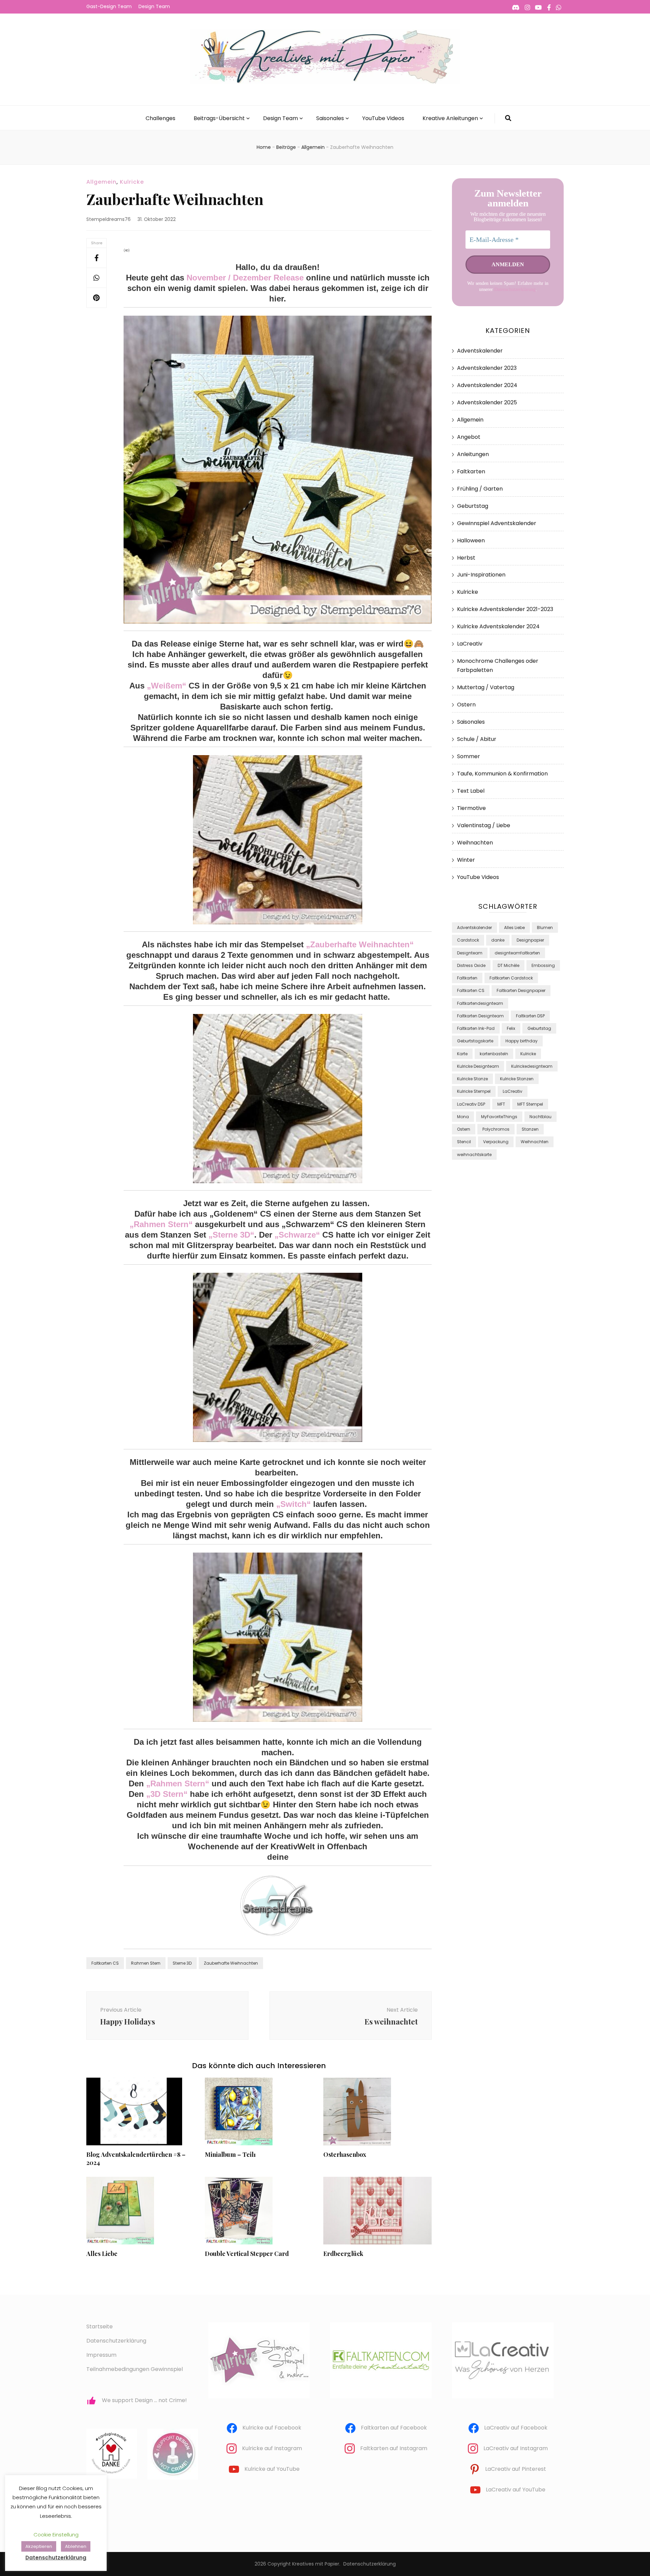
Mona (463, 1117)
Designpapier (530, 940)
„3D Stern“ (167, 1794)
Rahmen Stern (146, 1963)
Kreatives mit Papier (316, 2564)
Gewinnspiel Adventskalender (497, 523)
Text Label (471, 791)
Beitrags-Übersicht (219, 118)
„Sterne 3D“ (231, 1235)
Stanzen (530, 1129)
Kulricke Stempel (474, 1091)
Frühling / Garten (480, 489)
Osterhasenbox (345, 2154)
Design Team (154, 6)
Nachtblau (540, 1117)
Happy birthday (522, 1041)
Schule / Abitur (477, 739)
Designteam (470, 953)
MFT (501, 1104)
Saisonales (330, 118)
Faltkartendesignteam (480, 1003)
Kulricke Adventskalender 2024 (498, 626)
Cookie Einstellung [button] (56, 2535)
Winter (466, 860)
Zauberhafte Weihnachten (231, 1963)
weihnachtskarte (474, 1155)
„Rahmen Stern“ (161, 1224)
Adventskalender (480, 351)
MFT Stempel (530, 1104)
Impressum (101, 2355)
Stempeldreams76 (109, 219)
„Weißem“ (167, 686)
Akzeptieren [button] (39, 2546)
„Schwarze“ (297, 1235)
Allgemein (101, 182)
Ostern (466, 705)
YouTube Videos (383, 118)
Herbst (466, 558)
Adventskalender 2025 (487, 402)
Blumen (545, 928)
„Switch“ (294, 1504)
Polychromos (496, 1129)
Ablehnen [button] (76, 2546)
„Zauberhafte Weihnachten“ (360, 944)
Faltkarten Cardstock (511, 978)
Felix (511, 1028)
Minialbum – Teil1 (230, 2154)
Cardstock (468, 940)
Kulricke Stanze (472, 1079)
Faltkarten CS (105, 1963)
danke (498, 940)
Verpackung (496, 1142)
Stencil (464, 1142)
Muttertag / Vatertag (486, 687)
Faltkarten (471, 471)
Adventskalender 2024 (487, 385)
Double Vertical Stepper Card (247, 2254)
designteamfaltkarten (517, 953)
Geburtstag (473, 506)
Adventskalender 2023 (487, 368)
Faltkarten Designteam (480, 1016)
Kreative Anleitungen (450, 118)
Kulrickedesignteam (532, 1066)
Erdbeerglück (343, 2254)
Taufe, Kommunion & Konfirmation (502, 774)
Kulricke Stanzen (517, 1079)
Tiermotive (471, 808)
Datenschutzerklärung (515, 289)
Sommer (469, 756)
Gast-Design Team (109, 6)
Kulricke (132, 182)
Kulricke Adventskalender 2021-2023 (505, 609)
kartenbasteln (494, 1054)
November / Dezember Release (245, 278)
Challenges (160, 118)
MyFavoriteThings (499, 1117)
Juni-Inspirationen (481, 575)
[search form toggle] (508, 118)
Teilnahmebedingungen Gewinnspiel (135, 2369)
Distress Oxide (471, 965)
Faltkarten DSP (530, 1016)
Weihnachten (475, 843)
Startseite (100, 2326)
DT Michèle (508, 965)
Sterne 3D (182, 1963)
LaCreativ (470, 644)
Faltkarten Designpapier (521, 990)
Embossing (543, 965)
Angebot (469, 437)
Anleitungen (473, 454)
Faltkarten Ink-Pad (476, 1028)
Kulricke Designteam (478, 1066)
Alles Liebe (102, 2254)
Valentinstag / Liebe (484, 825)
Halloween (471, 540)
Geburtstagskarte (475, 1041)
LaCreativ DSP (471, 1104)
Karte (462, 1054)
